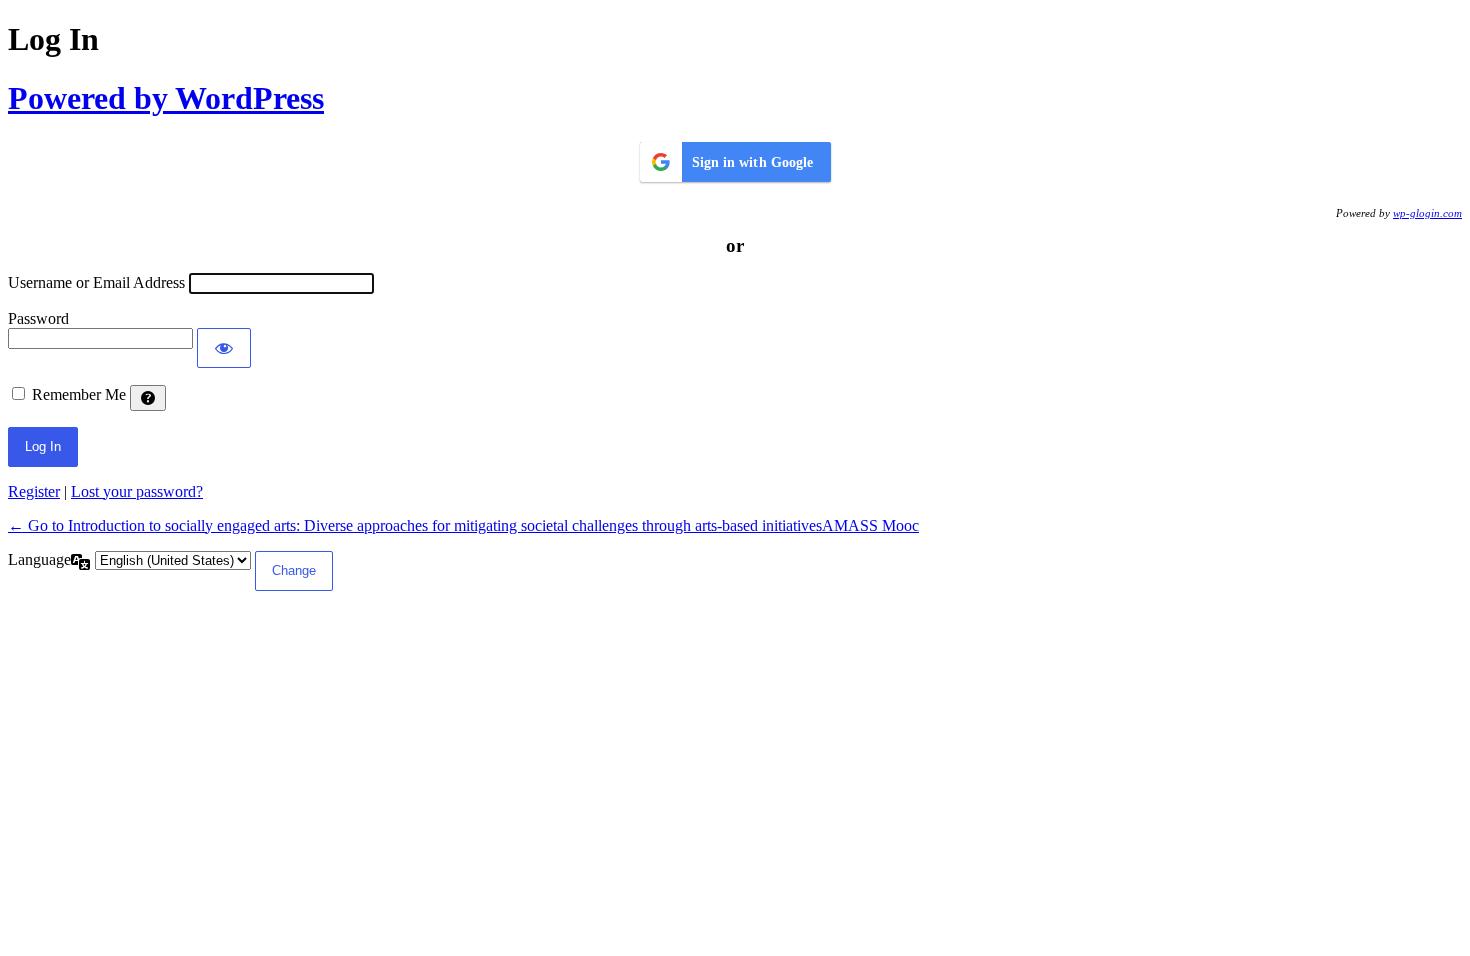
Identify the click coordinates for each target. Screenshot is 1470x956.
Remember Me (79, 394)
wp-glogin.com (1427, 213)
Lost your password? (137, 491)
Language (39, 559)
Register (34, 491)
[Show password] (224, 348)
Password (38, 318)
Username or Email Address (96, 282)
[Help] (148, 398)
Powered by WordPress (166, 98)
